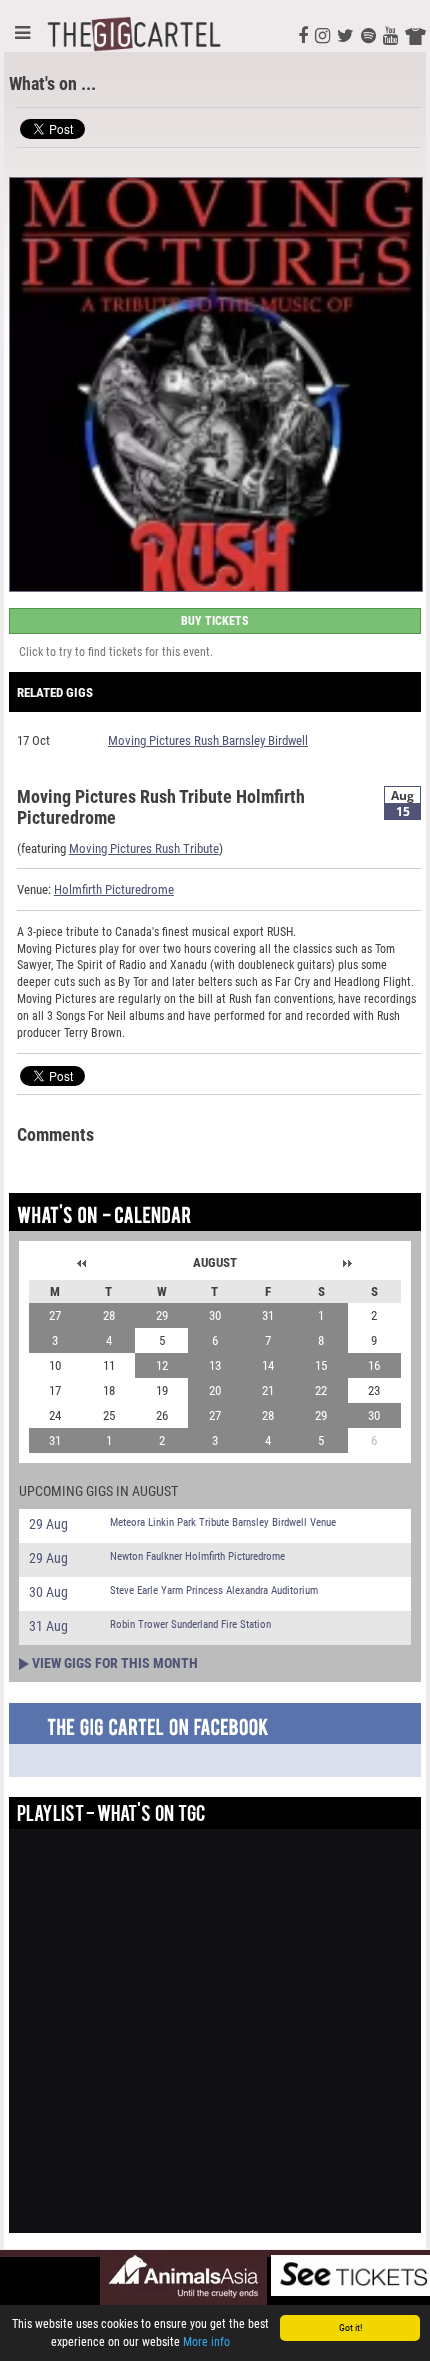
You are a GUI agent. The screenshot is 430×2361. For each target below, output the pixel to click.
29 (162, 1315)
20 (215, 1390)
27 (55, 1315)
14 (268, 1365)
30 (215, 1315)
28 (109, 1315)
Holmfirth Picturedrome (114, 889)
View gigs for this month (115, 1663)
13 (215, 1365)
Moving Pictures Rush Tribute (144, 848)
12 (162, 1365)
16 (374, 1365)
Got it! (350, 2327)
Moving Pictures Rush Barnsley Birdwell (208, 740)
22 (321, 1390)
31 (268, 1315)
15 (321, 1365)
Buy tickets (214, 621)
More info (206, 2342)
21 (268, 1390)
